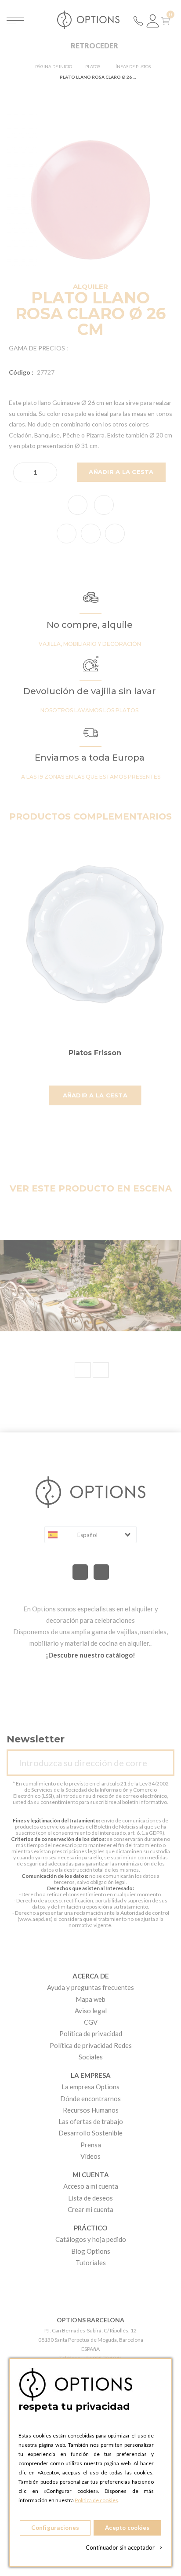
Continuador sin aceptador (124, 2547)
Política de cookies (96, 2500)
